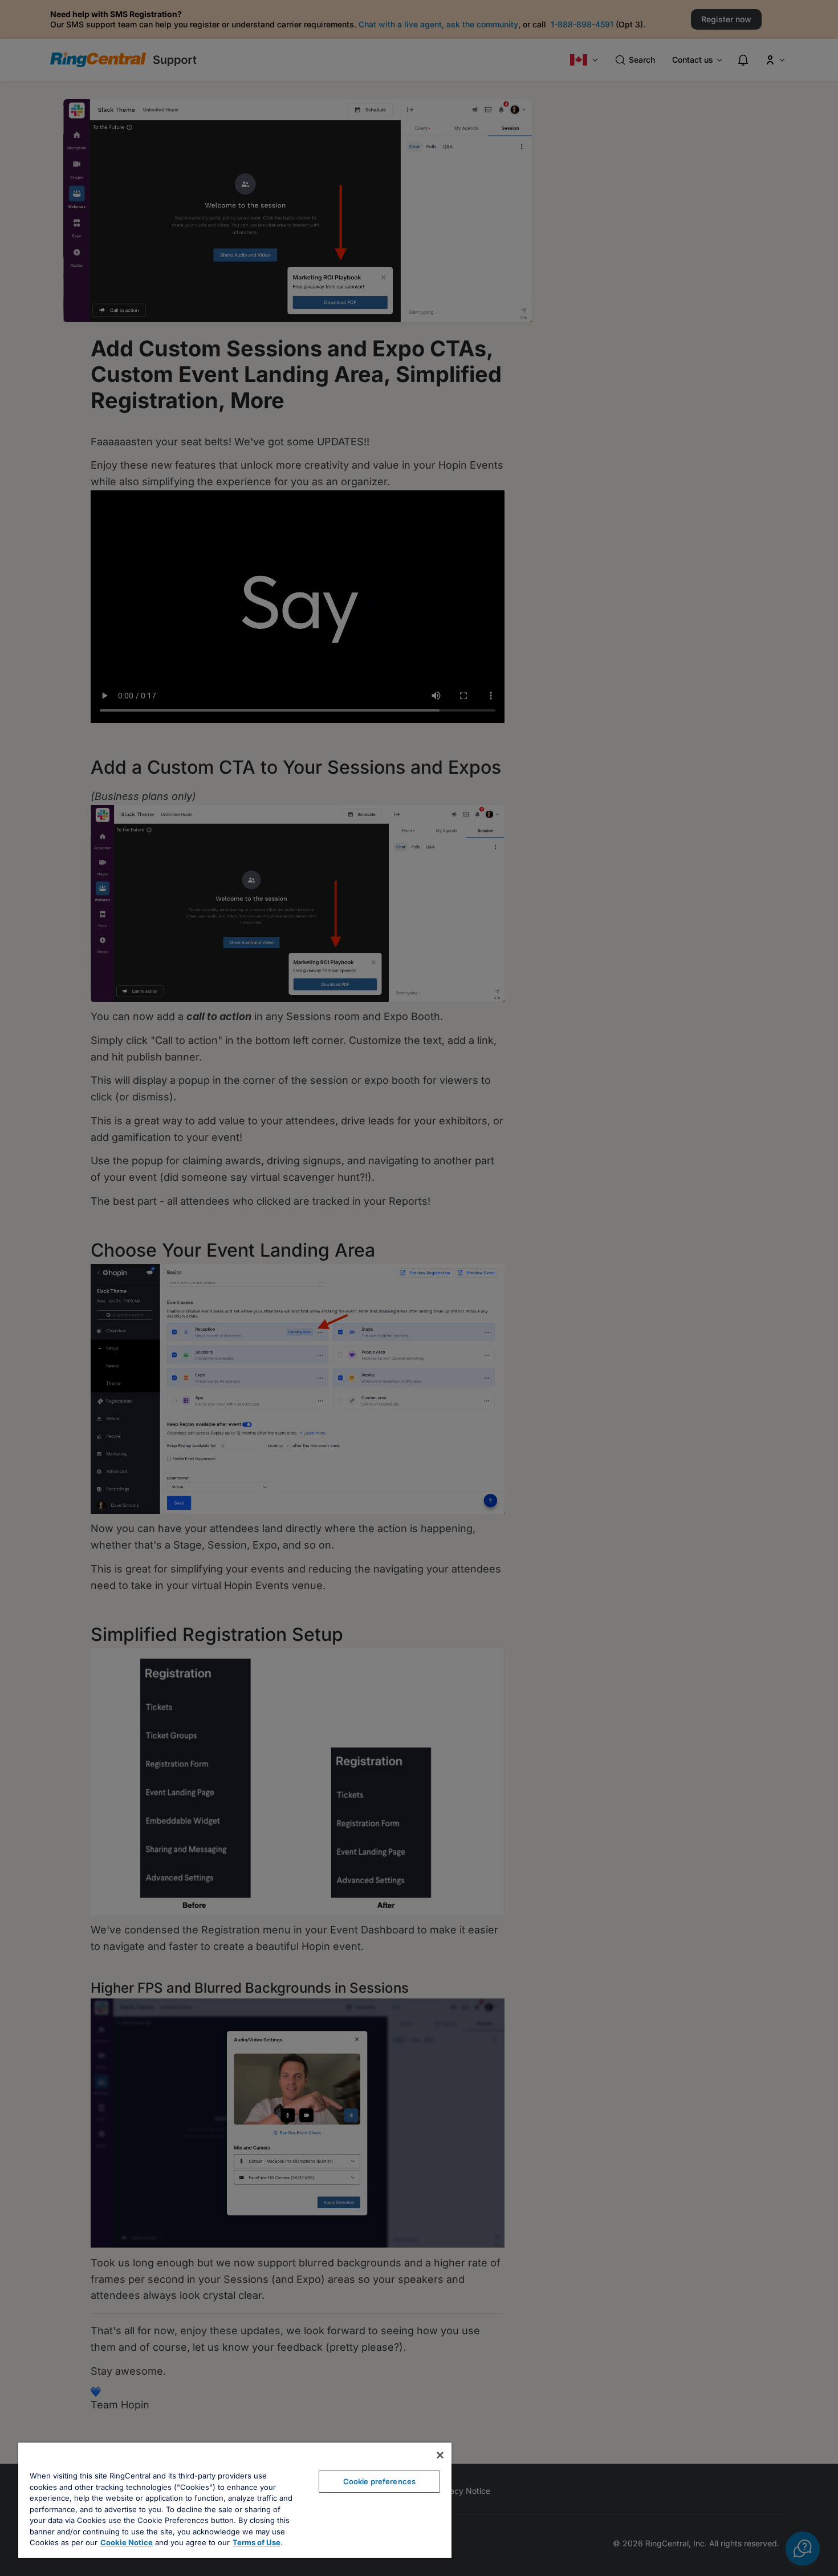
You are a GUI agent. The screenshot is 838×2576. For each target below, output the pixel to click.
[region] (235, 2500)
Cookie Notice (127, 2542)
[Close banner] (440, 2455)
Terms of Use (257, 2542)
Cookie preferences (379, 2481)
